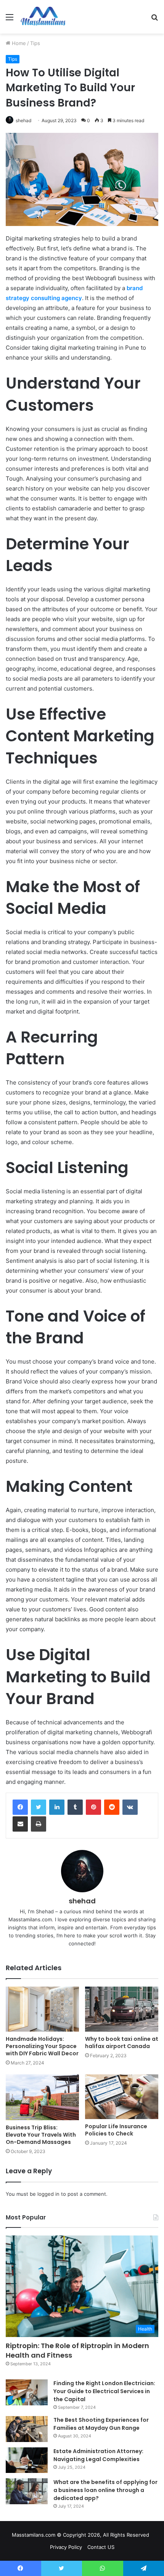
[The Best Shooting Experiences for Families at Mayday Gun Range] (27, 2429)
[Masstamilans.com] (43, 17)
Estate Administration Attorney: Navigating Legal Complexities (98, 2455)
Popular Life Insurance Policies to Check (116, 2130)
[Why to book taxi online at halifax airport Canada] (122, 2009)
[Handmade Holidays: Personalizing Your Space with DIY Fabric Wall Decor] (42, 2009)
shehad (23, 120)
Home (18, 43)
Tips (35, 43)
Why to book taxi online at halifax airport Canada (122, 2043)
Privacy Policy (66, 2547)
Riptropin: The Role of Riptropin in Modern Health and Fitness (77, 2350)
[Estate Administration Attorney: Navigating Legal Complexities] (27, 2460)
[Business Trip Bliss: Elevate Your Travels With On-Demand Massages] (42, 2097)
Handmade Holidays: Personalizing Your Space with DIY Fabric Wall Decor (42, 2046)
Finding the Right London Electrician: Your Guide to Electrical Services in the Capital (104, 2391)
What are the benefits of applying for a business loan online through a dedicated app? (105, 2490)
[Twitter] (39, 1807)
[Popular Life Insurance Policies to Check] (122, 2097)
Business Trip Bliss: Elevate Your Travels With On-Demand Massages (41, 2135)
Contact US (101, 2547)
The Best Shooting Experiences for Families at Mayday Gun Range (101, 2424)
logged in (48, 2194)
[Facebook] (20, 1807)
